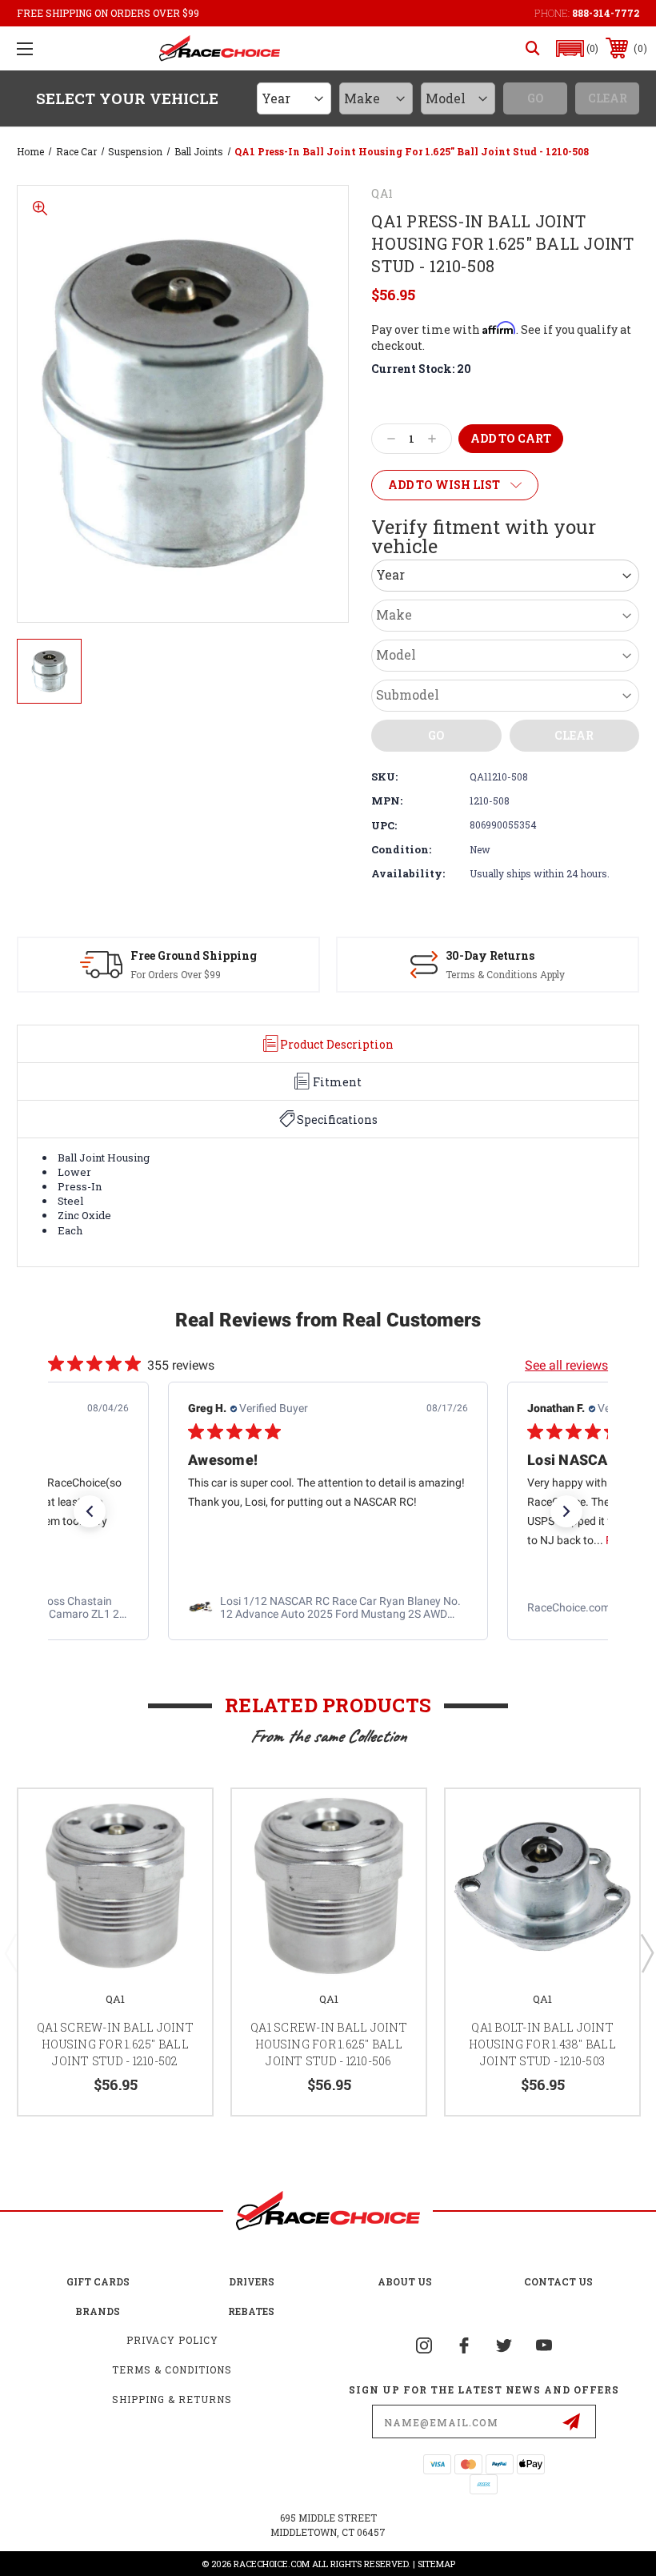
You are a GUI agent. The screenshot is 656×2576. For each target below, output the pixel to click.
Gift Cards (98, 2281)
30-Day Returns (490, 955)
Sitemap (436, 2564)
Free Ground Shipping (194, 955)
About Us (405, 2281)
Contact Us (558, 2281)
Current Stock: (421, 369)
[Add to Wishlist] (180, 1820)
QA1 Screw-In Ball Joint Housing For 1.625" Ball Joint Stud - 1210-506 (329, 2044)
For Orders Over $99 (176, 974)
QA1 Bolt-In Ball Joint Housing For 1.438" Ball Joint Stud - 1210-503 (542, 2044)
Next (646, 1952)
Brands (98, 2311)
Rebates (251, 2311)
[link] (328, 1607)
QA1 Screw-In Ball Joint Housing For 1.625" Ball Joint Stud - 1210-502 (115, 2044)
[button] (578, 48)
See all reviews (566, 1365)
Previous (10, 1952)
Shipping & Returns (172, 2399)
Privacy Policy (172, 2340)
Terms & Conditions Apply (505, 974)
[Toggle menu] (25, 48)
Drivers (252, 2281)
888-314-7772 (606, 13)
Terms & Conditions (172, 2369)
